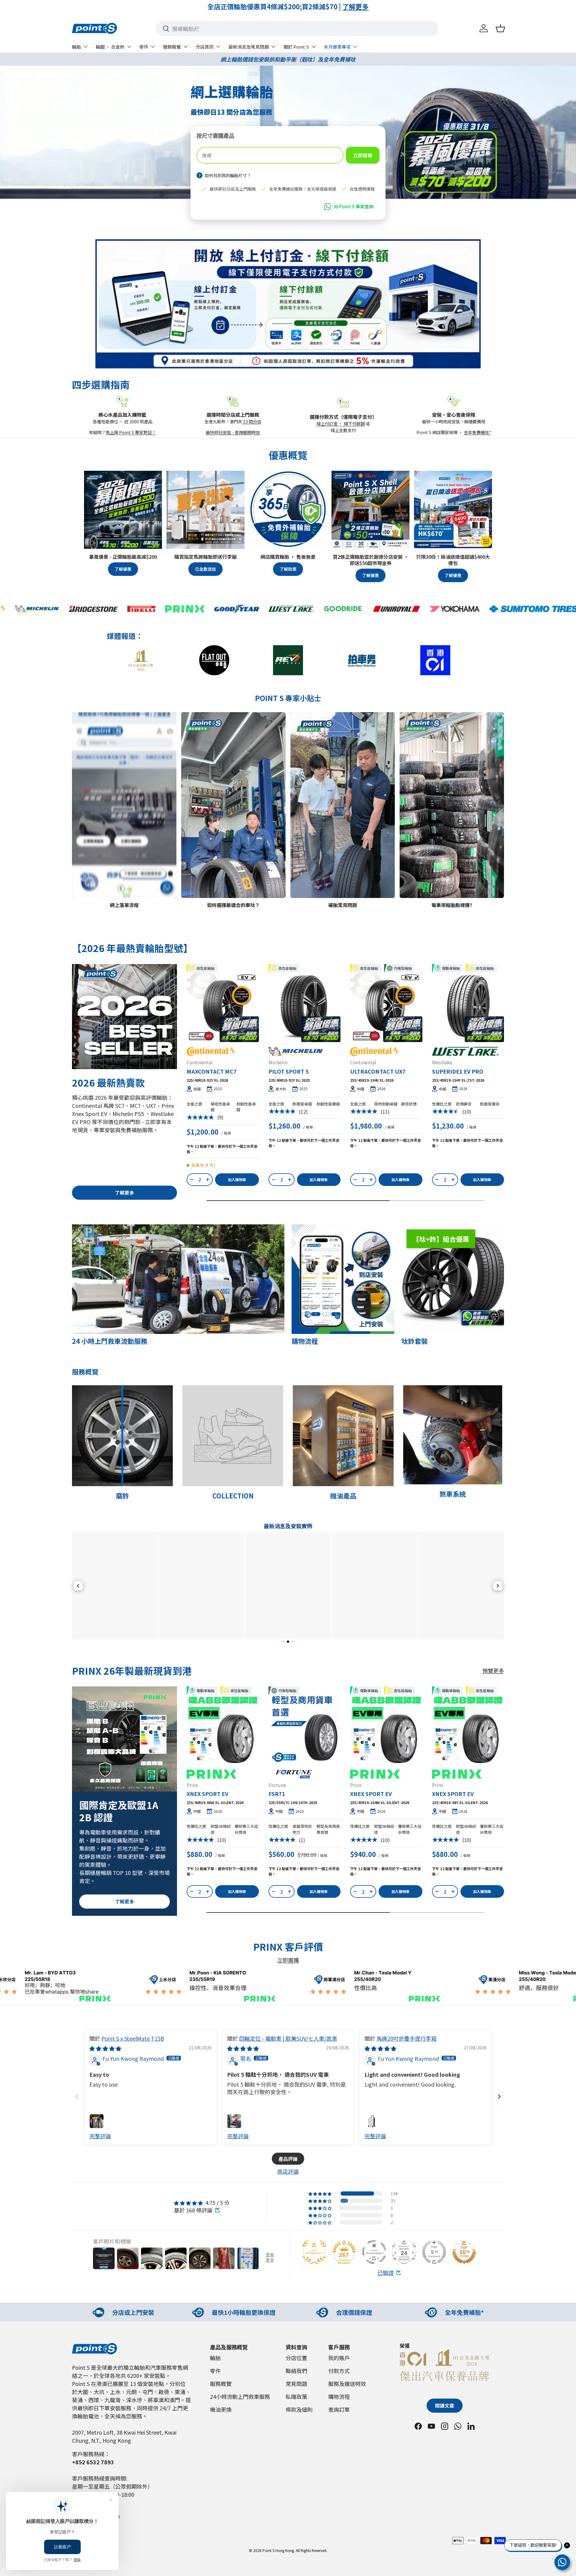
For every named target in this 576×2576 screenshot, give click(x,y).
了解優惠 (123, 569)
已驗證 (385, 2273)
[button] (500, 28)
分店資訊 (205, 47)
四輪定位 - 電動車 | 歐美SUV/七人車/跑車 (288, 2038)
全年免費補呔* (477, 432)
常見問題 (296, 2384)
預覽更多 (493, 1670)
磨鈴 (122, 1495)
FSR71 (277, 1794)
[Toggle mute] (92, 890)
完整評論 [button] (100, 2136)
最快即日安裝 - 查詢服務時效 (233, 432)
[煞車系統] (453, 1435)
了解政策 (288, 569)
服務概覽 (172, 47)
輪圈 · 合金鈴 (110, 47)
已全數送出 (205, 569)
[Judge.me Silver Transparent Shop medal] (374, 2252)
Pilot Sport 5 (289, 1071)
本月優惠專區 (337, 47)
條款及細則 (299, 2409)
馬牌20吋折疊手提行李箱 (406, 2038)
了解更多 (361, 6)
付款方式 (339, 2371)
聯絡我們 (296, 2371)
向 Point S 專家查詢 (354, 206)
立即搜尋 (363, 155)
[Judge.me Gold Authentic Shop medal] (314, 2252)
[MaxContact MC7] (223, 1006)
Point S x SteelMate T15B (133, 2038)
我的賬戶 (339, 2358)
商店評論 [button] (288, 2171)
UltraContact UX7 (378, 1071)
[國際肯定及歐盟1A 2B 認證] (124, 1739)
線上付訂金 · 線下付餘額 (341, 423)
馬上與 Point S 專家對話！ (131, 432)
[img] (105, 2048)
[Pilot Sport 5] (305, 1006)
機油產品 (343, 1495)
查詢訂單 (339, 2409)
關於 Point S (296, 47)
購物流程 (339, 2396)
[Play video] (80, 890)
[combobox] (297, 29)
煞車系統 (453, 1494)
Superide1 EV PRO (458, 1071)
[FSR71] (305, 1729)
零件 (144, 47)
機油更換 (221, 2409)
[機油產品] (343, 1436)
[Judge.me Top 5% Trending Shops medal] (434, 2252)
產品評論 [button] (288, 2159)
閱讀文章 (445, 2406)
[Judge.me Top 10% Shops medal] (464, 2252)
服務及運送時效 (347, 2384)
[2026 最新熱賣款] (124, 1017)
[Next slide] (499, 2096)
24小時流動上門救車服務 (240, 2396)
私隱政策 (296, 2396)
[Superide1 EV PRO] (468, 1006)
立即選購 (288, 1960)
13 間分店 (252, 421)
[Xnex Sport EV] (223, 1729)
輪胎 (76, 47)
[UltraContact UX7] (386, 1006)
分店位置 (296, 2358)
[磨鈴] (122, 1436)
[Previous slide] (77, 2096)
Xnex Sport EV (207, 1794)
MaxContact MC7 (212, 1071)
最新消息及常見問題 (249, 47)
